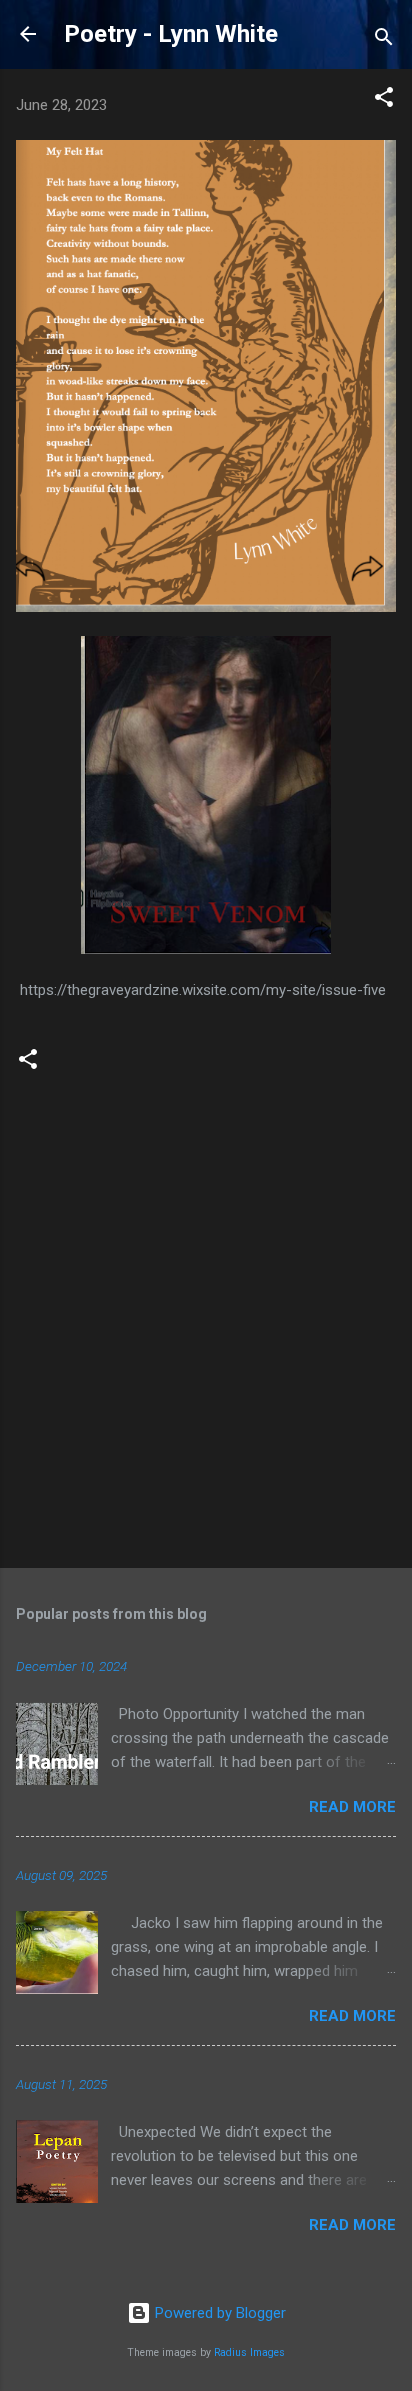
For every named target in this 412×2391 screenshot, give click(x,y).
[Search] (384, 40)
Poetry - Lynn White (171, 34)
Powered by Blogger (218, 2313)
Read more (352, 1807)
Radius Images (249, 2352)
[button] (384, 100)
